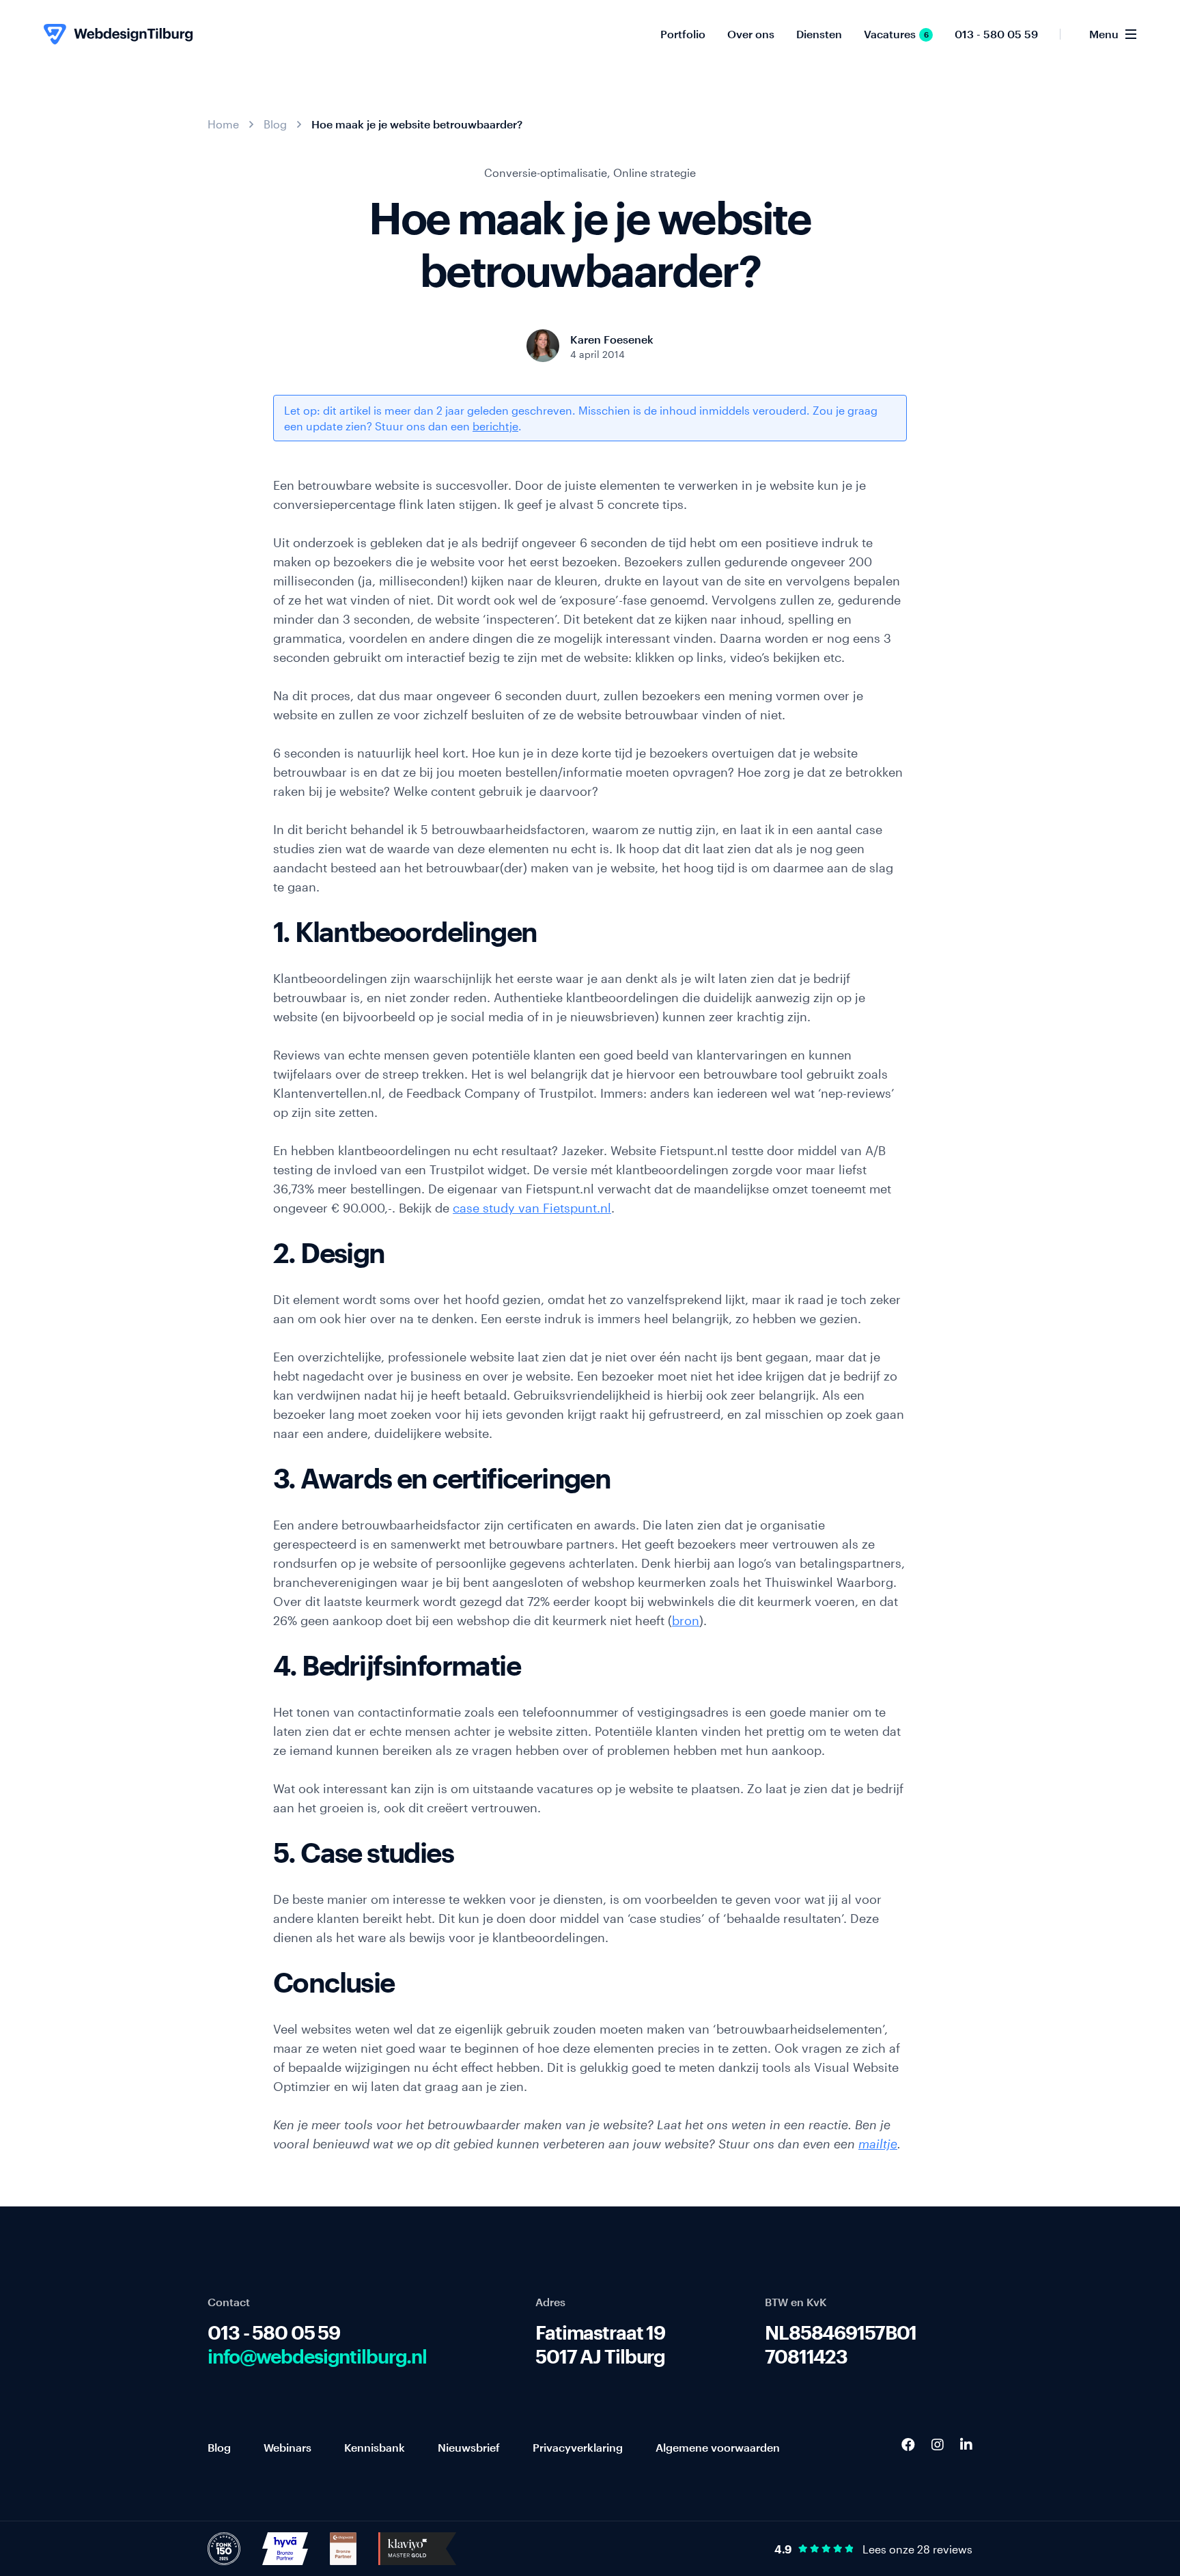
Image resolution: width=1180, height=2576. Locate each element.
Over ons (751, 34)
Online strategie (655, 172)
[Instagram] (938, 2444)
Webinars (287, 2447)
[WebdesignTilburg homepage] (118, 34)
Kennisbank (375, 2447)
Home (223, 124)
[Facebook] (908, 2444)
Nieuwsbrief (469, 2447)
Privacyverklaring (578, 2447)
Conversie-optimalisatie (546, 172)
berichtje (495, 426)
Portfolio (683, 34)
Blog (275, 124)
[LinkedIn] (966, 2444)
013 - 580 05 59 (996, 34)
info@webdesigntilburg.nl (317, 2356)
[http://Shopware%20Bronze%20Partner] (343, 2547)
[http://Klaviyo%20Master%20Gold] (417, 2547)
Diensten (819, 34)
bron (686, 1620)
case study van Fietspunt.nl (532, 1208)
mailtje (878, 2144)
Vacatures (896, 34)
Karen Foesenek (612, 339)
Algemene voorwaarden (718, 2447)
